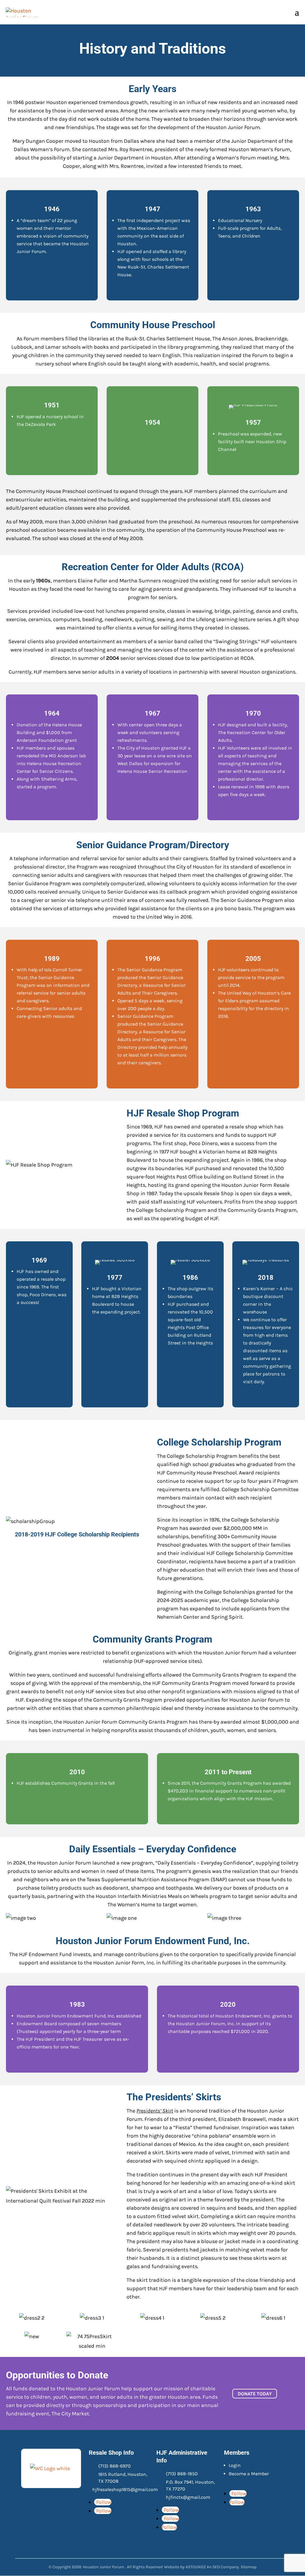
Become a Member (249, 2474)
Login (235, 2465)
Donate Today (255, 2393)
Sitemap (249, 2567)
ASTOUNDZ (196, 2567)
